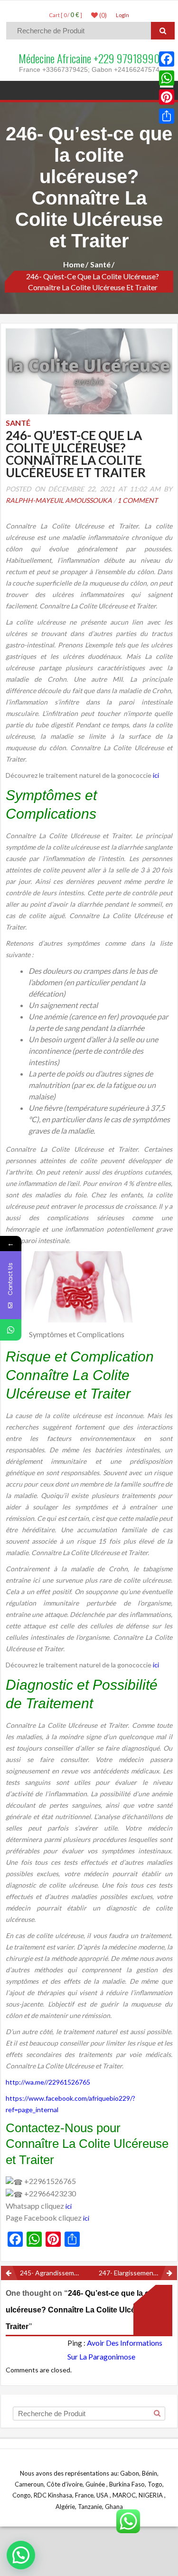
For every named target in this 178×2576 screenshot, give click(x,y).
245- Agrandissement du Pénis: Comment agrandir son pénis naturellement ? (55, 2273)
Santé (100, 264)
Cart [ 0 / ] (66, 15)
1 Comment (137, 500)
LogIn (122, 15)
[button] (21, 2555)
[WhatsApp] (167, 78)
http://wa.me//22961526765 (48, 2082)
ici (156, 775)
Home (74, 264)
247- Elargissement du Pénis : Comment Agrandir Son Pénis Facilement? (138, 2273)
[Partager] (167, 116)
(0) (102, 15)
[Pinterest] (167, 97)
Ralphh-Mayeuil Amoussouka (59, 500)
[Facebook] (167, 59)
